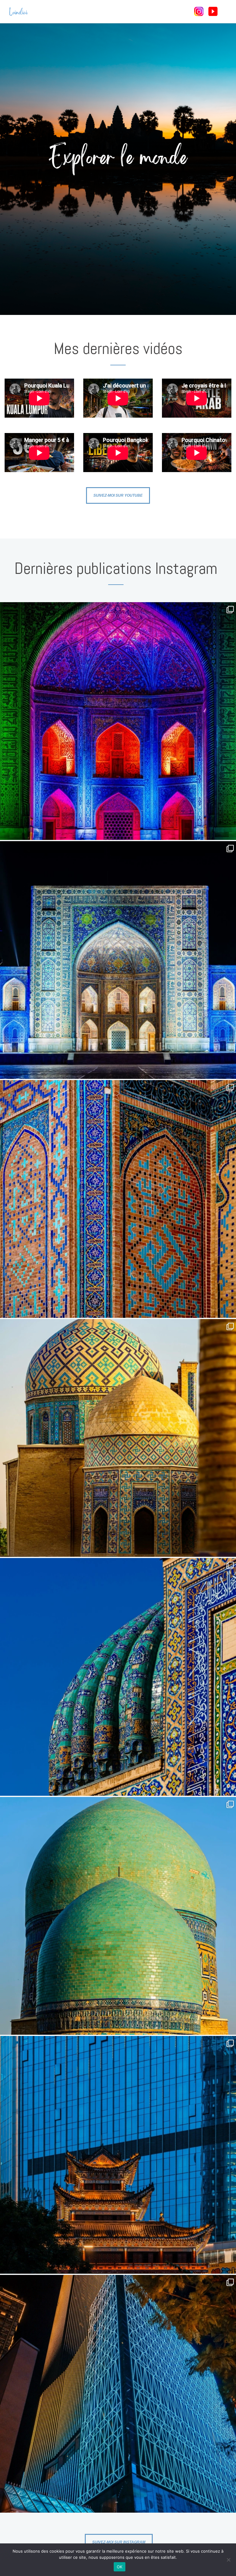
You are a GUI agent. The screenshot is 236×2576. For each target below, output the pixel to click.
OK (120, 2567)
